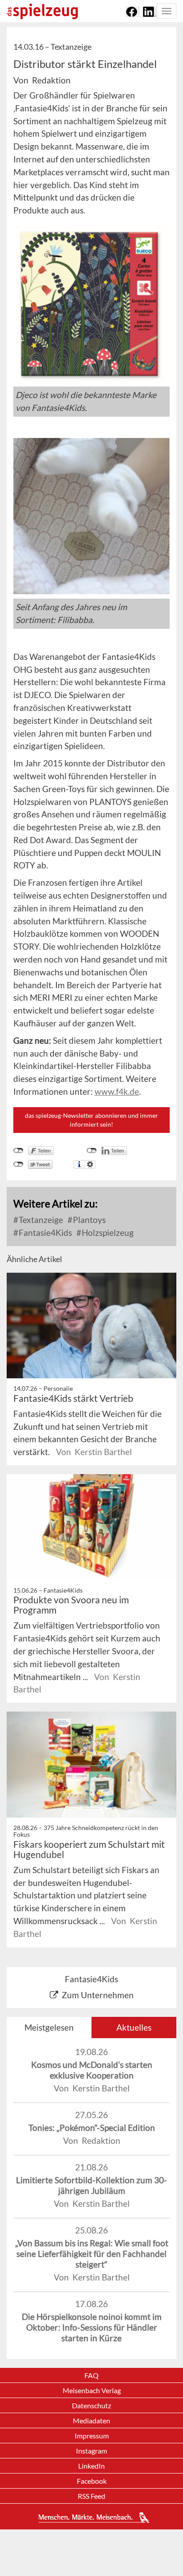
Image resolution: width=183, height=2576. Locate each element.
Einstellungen (90, 1164)
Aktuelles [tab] (134, 2027)
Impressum (92, 2436)
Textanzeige (40, 1220)
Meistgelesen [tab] (49, 2027)
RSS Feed (91, 2496)
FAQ (91, 2375)
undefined (92, 1151)
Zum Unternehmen (98, 1995)
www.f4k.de (117, 1091)
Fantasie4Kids (44, 1233)
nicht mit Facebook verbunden (18, 1151)
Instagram (91, 2451)
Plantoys (88, 1220)
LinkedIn (91, 2466)
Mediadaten (91, 2420)
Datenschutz (91, 2405)
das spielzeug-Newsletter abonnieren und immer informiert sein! (91, 1120)
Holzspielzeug (107, 1233)
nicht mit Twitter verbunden (18, 1164)
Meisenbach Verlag (92, 2390)
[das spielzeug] (42, 11)
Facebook (92, 2481)
